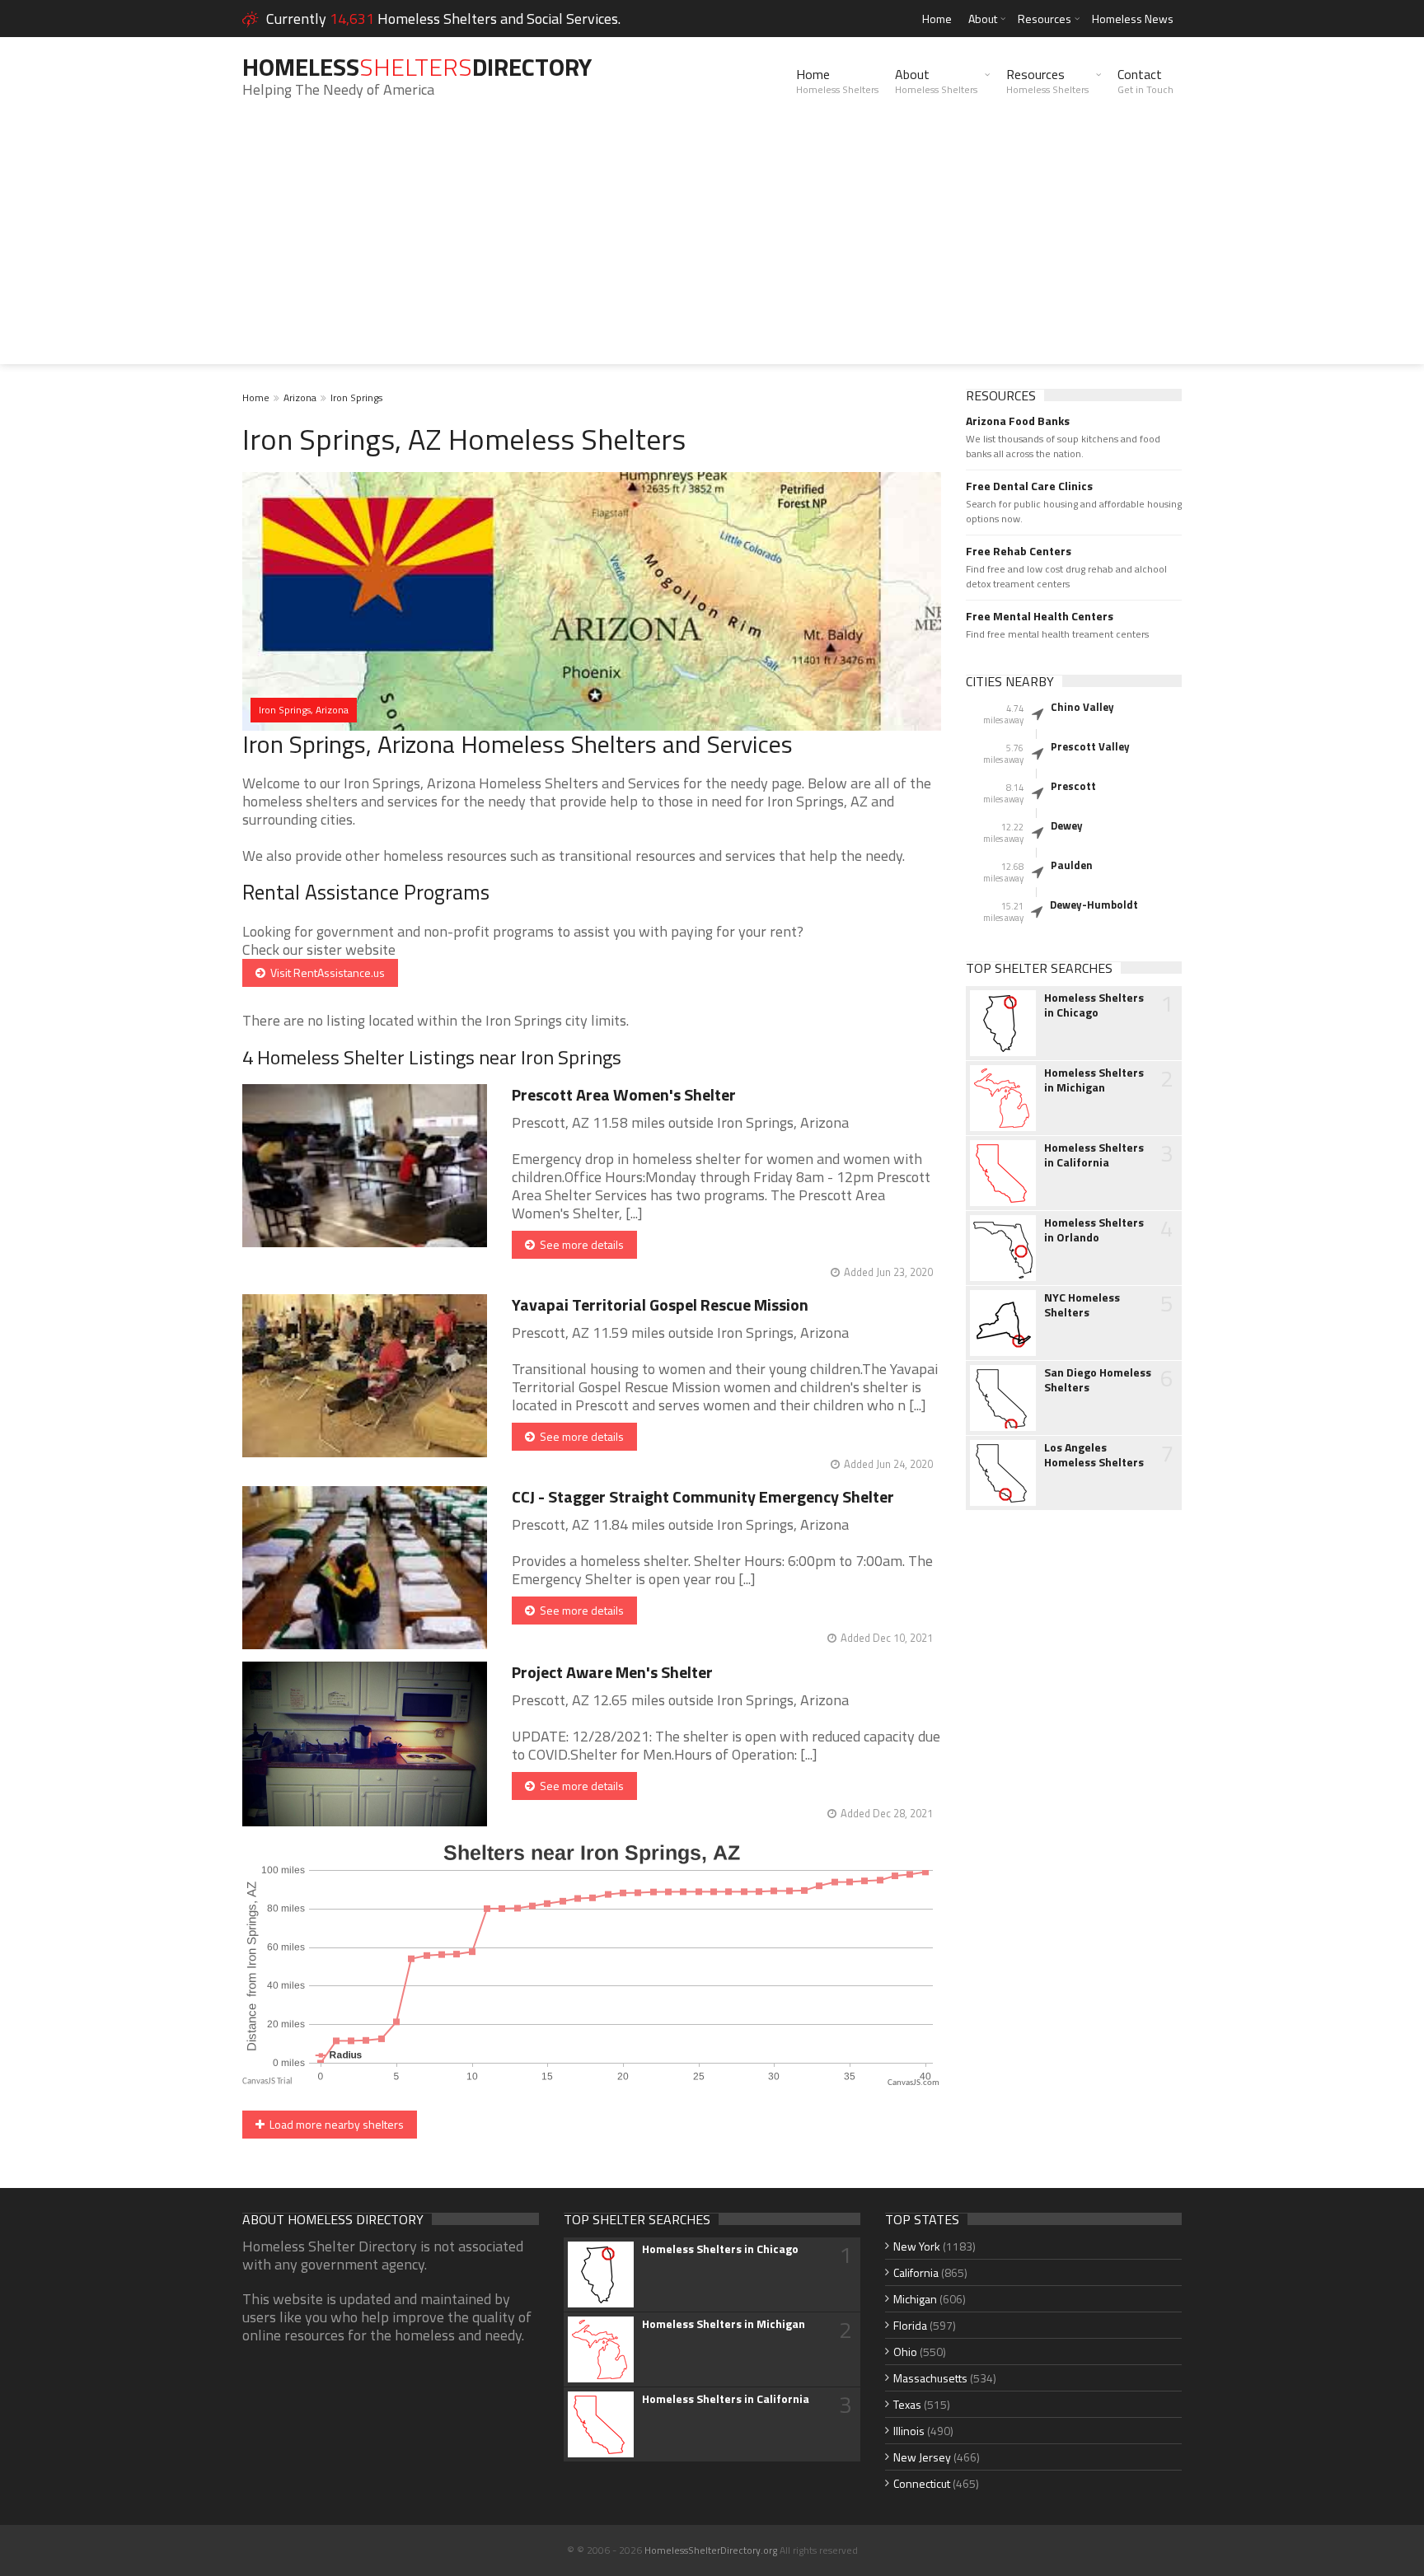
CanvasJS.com (913, 2083)
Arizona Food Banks (1018, 421)
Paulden (1072, 865)
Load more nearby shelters (334, 2124)
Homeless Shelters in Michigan (1094, 1080)
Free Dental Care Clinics (1029, 486)
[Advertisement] (712, 249)
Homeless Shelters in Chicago (1094, 1005)
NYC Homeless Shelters (1082, 1305)
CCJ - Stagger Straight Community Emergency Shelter (703, 1496)
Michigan (915, 2299)
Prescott (1073, 786)
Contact (1145, 81)
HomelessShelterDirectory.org (711, 2550)
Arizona (300, 397)
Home (937, 19)
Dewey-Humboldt (1094, 905)
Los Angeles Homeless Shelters (1094, 1455)
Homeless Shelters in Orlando (1094, 1230)
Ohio (905, 2352)
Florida (910, 2325)
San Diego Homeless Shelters (1098, 1380)
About (983, 19)
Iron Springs (356, 397)
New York (917, 2246)
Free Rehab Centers (1019, 551)
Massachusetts (930, 2378)
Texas (907, 2404)
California (916, 2272)
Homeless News (1133, 19)
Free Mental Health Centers (1040, 616)
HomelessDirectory (417, 67)
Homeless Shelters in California (1094, 1155)
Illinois (909, 2431)
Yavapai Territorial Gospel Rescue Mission (660, 1304)
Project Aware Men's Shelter (612, 1672)
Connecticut (922, 2483)
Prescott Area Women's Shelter (624, 1094)
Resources (1045, 19)
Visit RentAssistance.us (325, 972)
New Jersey (922, 2457)
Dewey (1067, 825)
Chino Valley (1082, 707)
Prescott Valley (1090, 746)
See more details (579, 1244)
